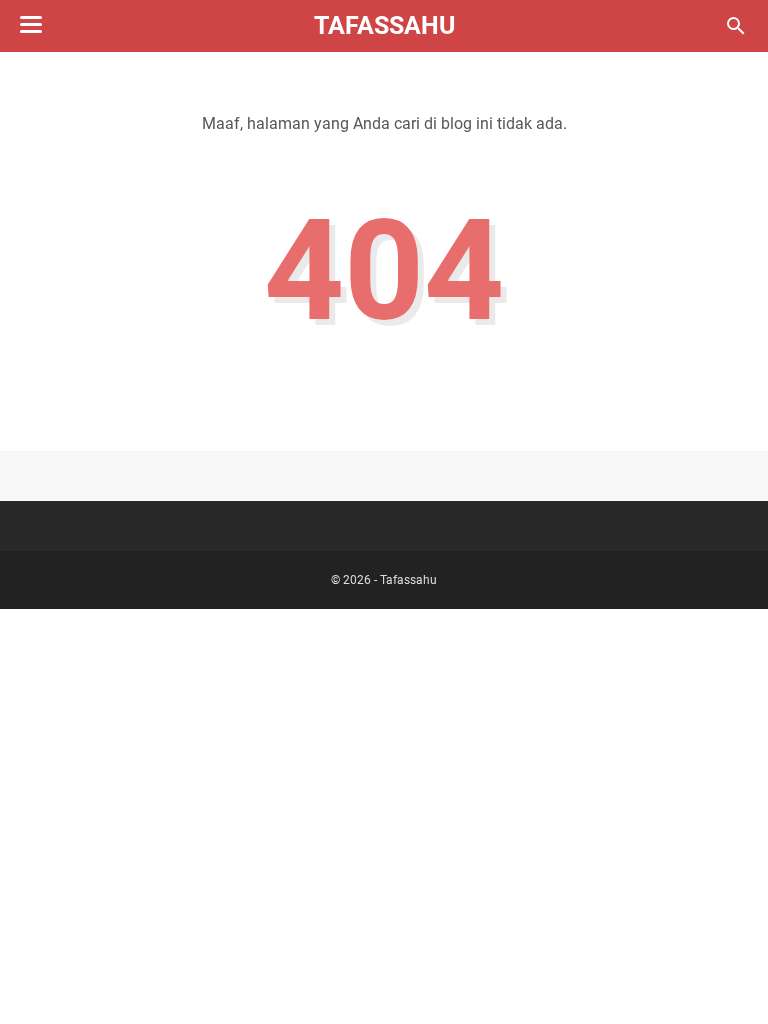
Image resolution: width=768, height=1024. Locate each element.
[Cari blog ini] (736, 26)
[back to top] (728, 979)
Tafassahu (384, 25)
